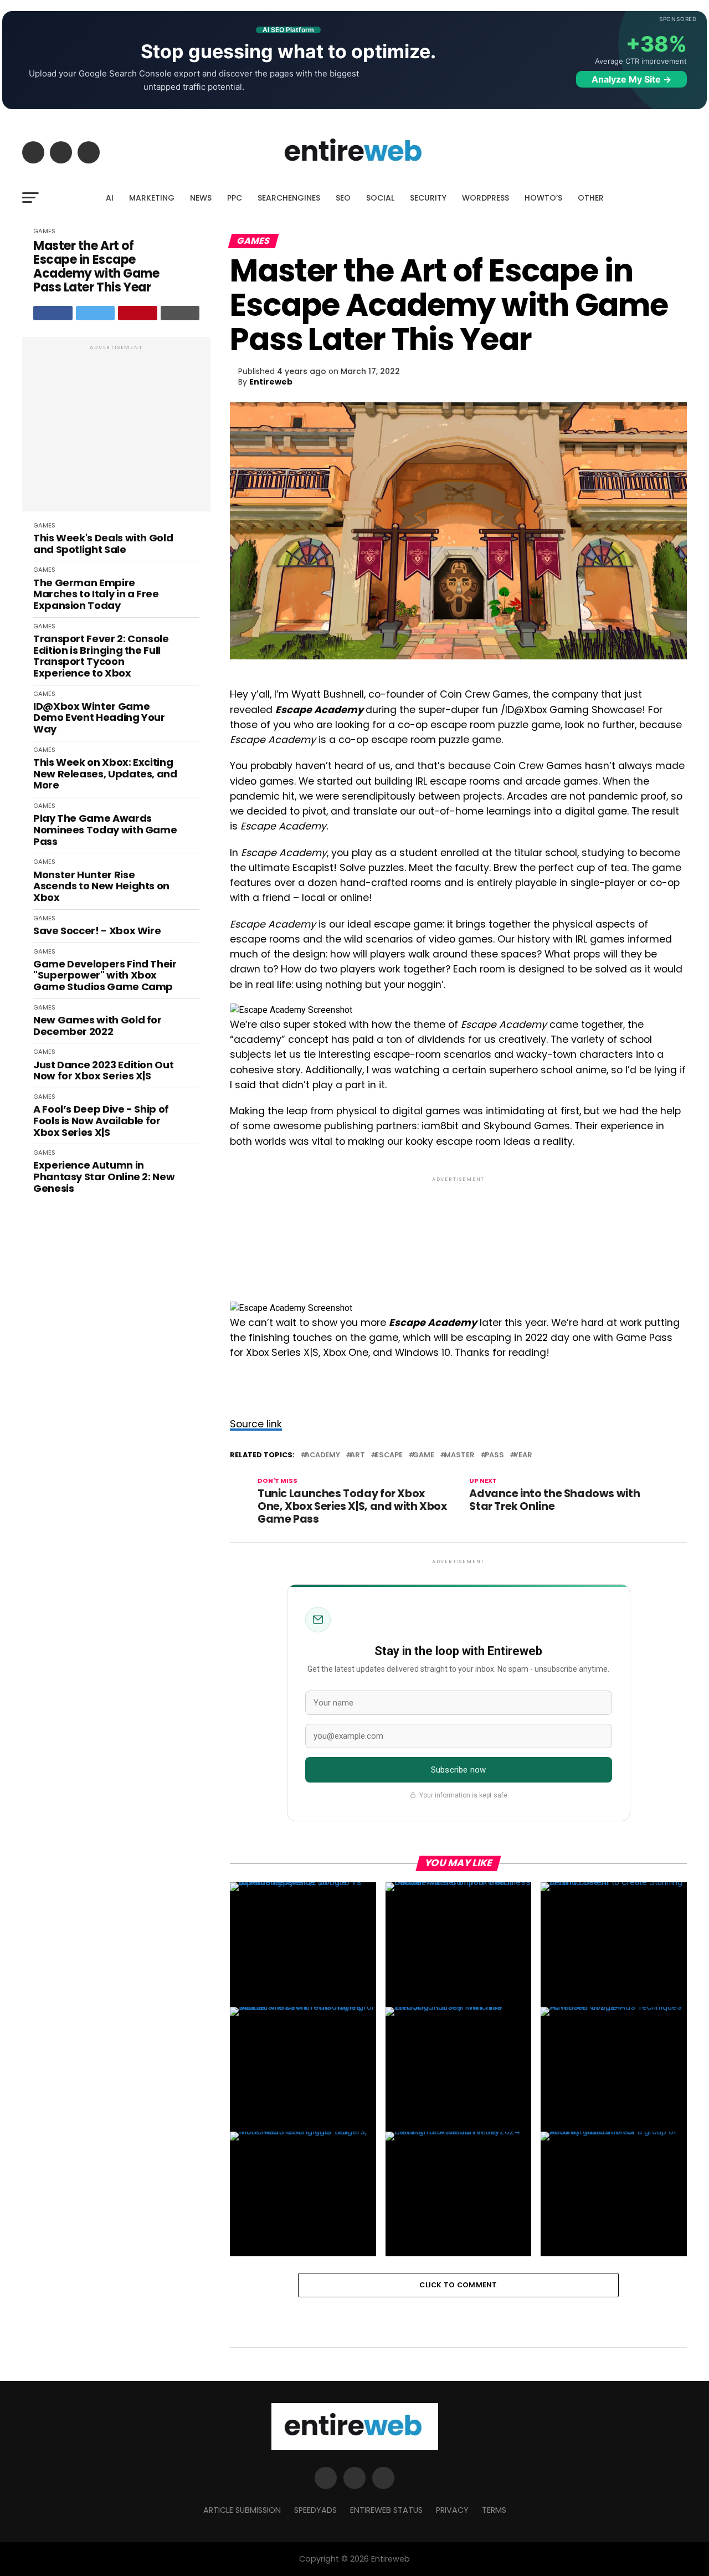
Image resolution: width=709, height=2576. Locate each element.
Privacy (452, 2510)
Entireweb (271, 382)
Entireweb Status (386, 2510)
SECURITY (428, 198)
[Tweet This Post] (96, 313)
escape (389, 1455)
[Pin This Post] (138, 313)
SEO (343, 198)
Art (358, 1455)
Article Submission (242, 2510)
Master (459, 1455)
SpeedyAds (315, 2510)
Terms (494, 2510)
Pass (494, 1455)
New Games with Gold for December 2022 (97, 1026)
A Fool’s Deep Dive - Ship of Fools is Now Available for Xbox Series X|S (101, 1121)
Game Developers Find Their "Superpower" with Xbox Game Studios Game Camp (105, 976)
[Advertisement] (116, 430)
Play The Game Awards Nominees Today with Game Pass (105, 830)
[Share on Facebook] (53, 313)
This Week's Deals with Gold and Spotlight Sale (103, 544)
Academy (322, 1455)
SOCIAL (380, 198)
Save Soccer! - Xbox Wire (97, 931)
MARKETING (152, 198)
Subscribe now (458, 1770)
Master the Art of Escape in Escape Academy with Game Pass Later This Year (96, 267)
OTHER (591, 198)
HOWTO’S (543, 198)
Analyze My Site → (631, 79)
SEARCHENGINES (289, 198)
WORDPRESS (485, 198)
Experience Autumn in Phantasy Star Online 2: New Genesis (104, 1177)
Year (523, 1455)
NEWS (201, 198)
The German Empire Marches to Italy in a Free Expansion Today (96, 595)
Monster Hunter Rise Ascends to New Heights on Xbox (101, 887)
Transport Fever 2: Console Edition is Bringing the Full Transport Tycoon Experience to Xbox (101, 656)
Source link (256, 1424)
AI (110, 198)
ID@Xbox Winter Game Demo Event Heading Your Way (99, 718)
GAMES (44, 231)
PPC (235, 198)
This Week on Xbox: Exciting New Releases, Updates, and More (105, 774)
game (423, 1455)
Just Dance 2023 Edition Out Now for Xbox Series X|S (103, 1071)
